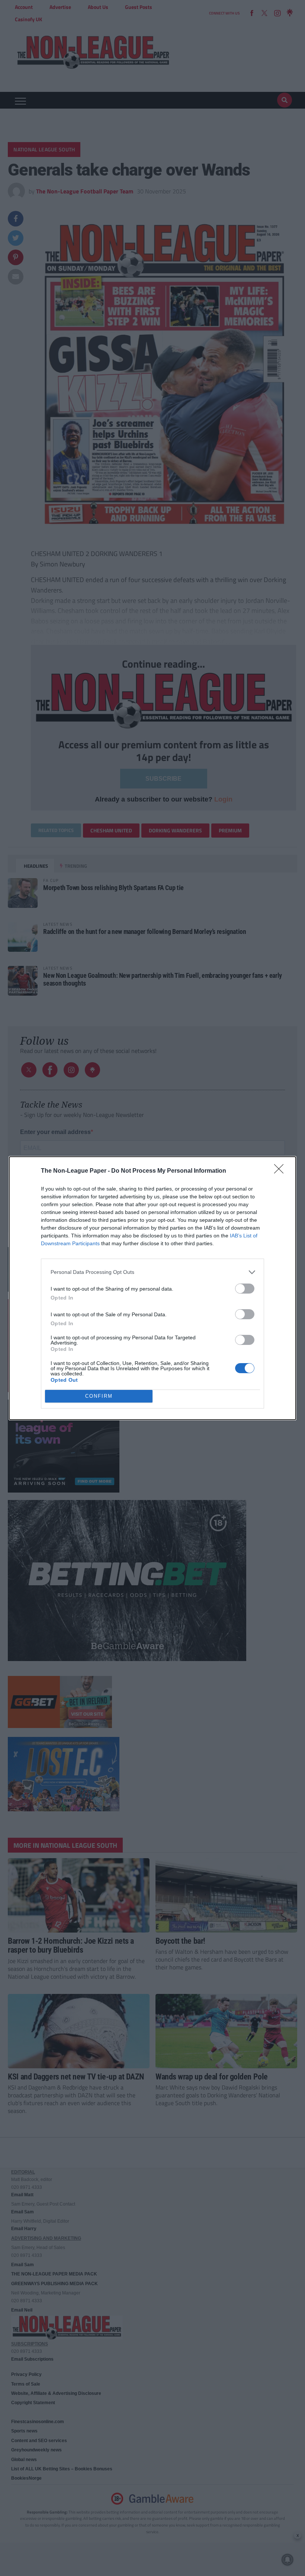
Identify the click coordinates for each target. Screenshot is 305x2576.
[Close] (281, 1171)
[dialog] (152, 1288)
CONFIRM (99, 1396)
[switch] (245, 1289)
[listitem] (152, 1272)
